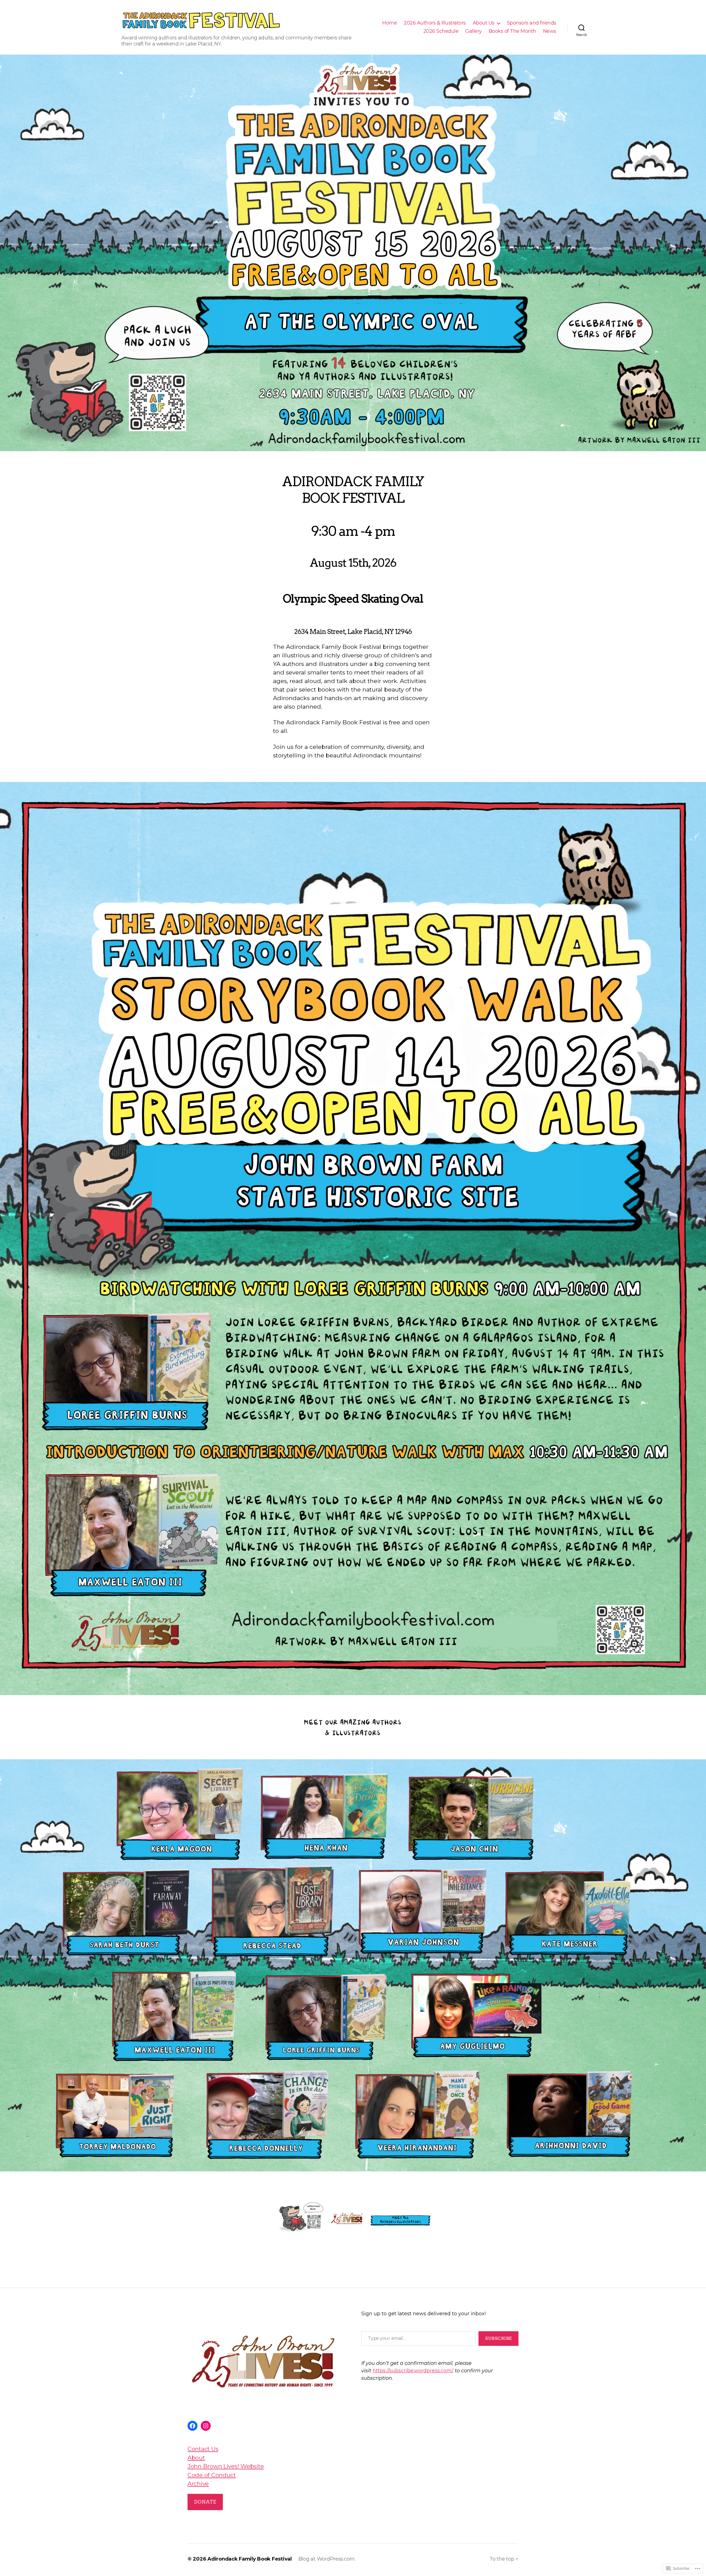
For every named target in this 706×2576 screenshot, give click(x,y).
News (550, 31)
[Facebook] (192, 2426)
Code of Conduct (212, 2475)
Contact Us (203, 2449)
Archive (198, 2484)
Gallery (474, 31)
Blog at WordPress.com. (327, 2559)
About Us (484, 23)
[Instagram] (206, 2426)
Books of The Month (512, 31)
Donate (205, 2502)
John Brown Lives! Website (226, 2466)
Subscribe (498, 2338)
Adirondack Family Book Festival (250, 2559)
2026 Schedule (441, 31)
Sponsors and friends (532, 23)
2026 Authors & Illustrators (435, 23)
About (196, 2458)
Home (390, 23)
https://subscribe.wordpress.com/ (413, 2371)
